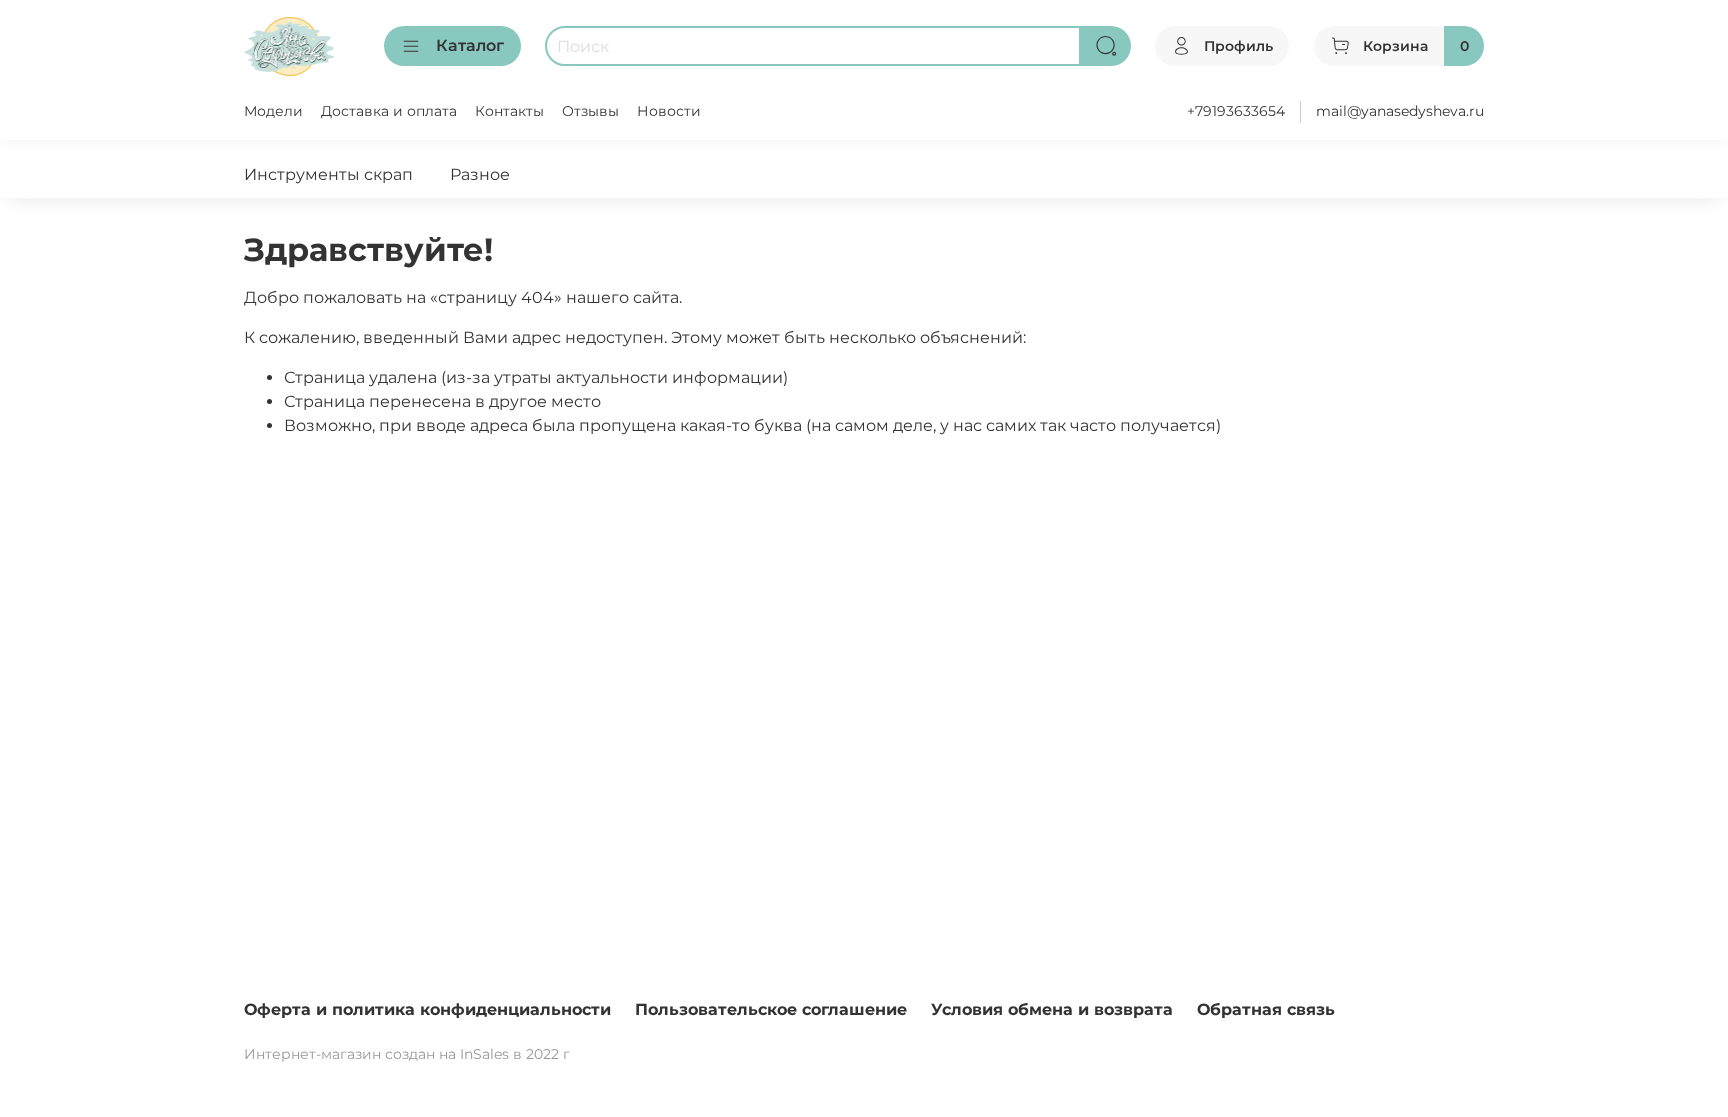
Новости (669, 111)
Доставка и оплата (389, 111)
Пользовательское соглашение (771, 1009)
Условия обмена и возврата (1052, 1009)
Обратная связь (1266, 1009)
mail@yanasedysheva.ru (1400, 111)
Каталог (470, 45)
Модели (273, 111)
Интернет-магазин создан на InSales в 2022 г (407, 1054)
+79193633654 (1236, 111)
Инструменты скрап (328, 174)
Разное (480, 174)
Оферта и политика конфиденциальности (427, 1009)
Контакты (509, 111)
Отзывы (590, 111)
